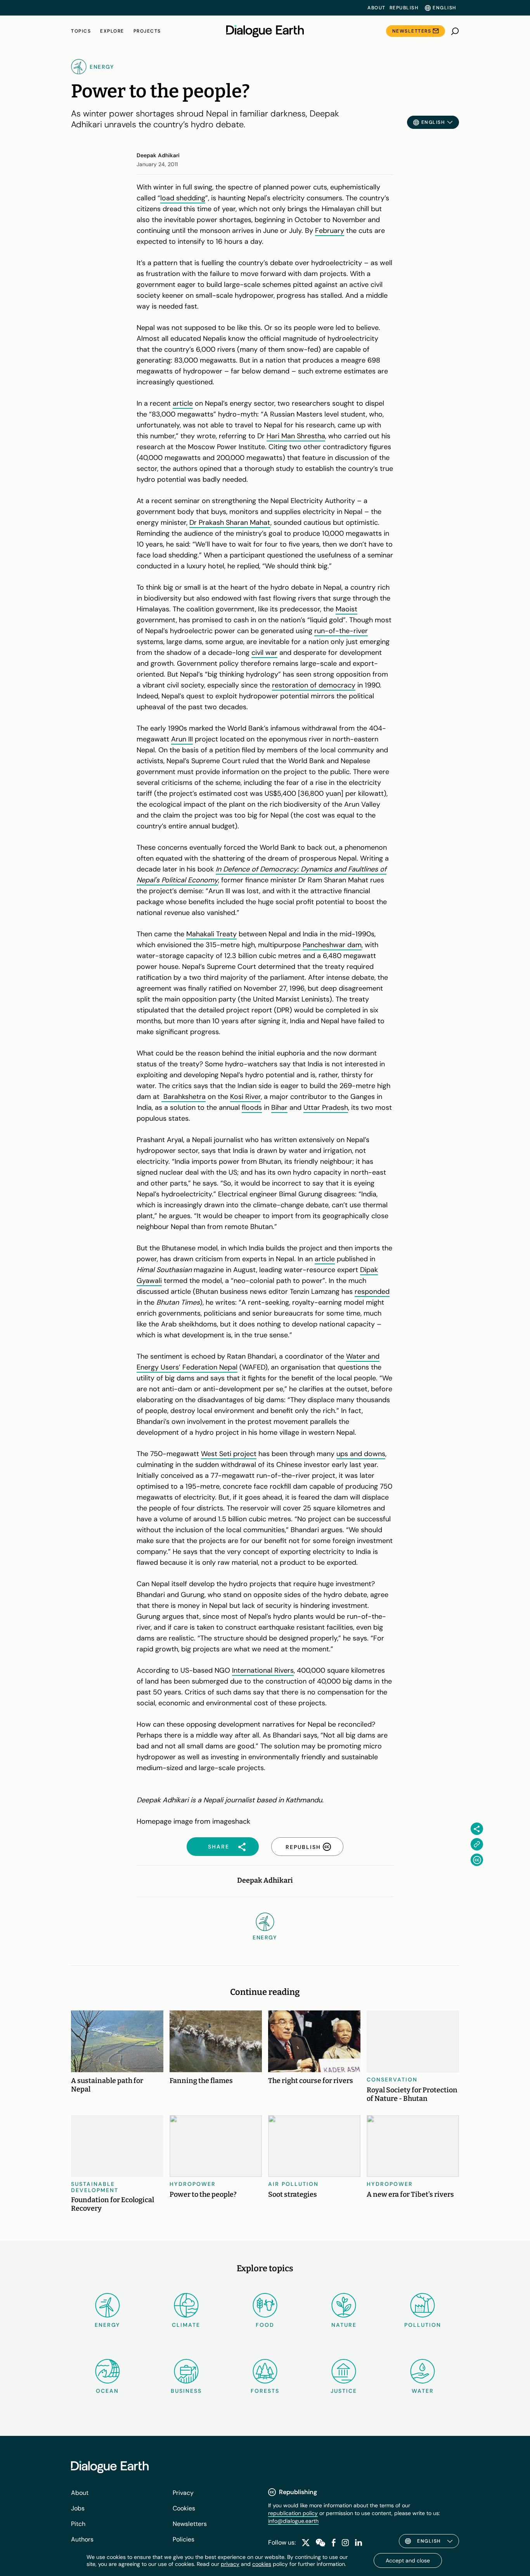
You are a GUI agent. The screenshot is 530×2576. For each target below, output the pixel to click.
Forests (265, 2391)
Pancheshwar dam (332, 945)
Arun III (182, 739)
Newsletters (412, 31)
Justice (344, 2391)
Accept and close (408, 2560)
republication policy (293, 2513)
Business (186, 2391)
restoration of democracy (314, 685)
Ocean (107, 2391)
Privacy (183, 2493)
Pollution (423, 2325)
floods (252, 1107)
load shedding (183, 198)
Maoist (346, 609)
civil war (264, 653)
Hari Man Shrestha (296, 436)
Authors (82, 2539)
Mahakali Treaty (211, 934)
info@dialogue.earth (293, 2521)
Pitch (78, 2524)
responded (372, 1291)
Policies (184, 2539)
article (183, 403)
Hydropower (193, 2184)
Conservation (392, 2080)
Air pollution (293, 2184)
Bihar (279, 1107)
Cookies (184, 2508)
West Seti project (229, 1454)
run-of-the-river (341, 631)
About (377, 8)
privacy (230, 2564)
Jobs (78, 2508)
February (330, 231)
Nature (344, 2325)
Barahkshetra (184, 1097)
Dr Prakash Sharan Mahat (230, 522)
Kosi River (245, 1097)
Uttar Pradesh (326, 1107)
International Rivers (263, 1670)
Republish (404, 8)
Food (265, 2325)
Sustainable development (95, 2187)
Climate (186, 2325)
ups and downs (361, 1454)
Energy (107, 2325)
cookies (262, 2564)
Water (423, 2391)
